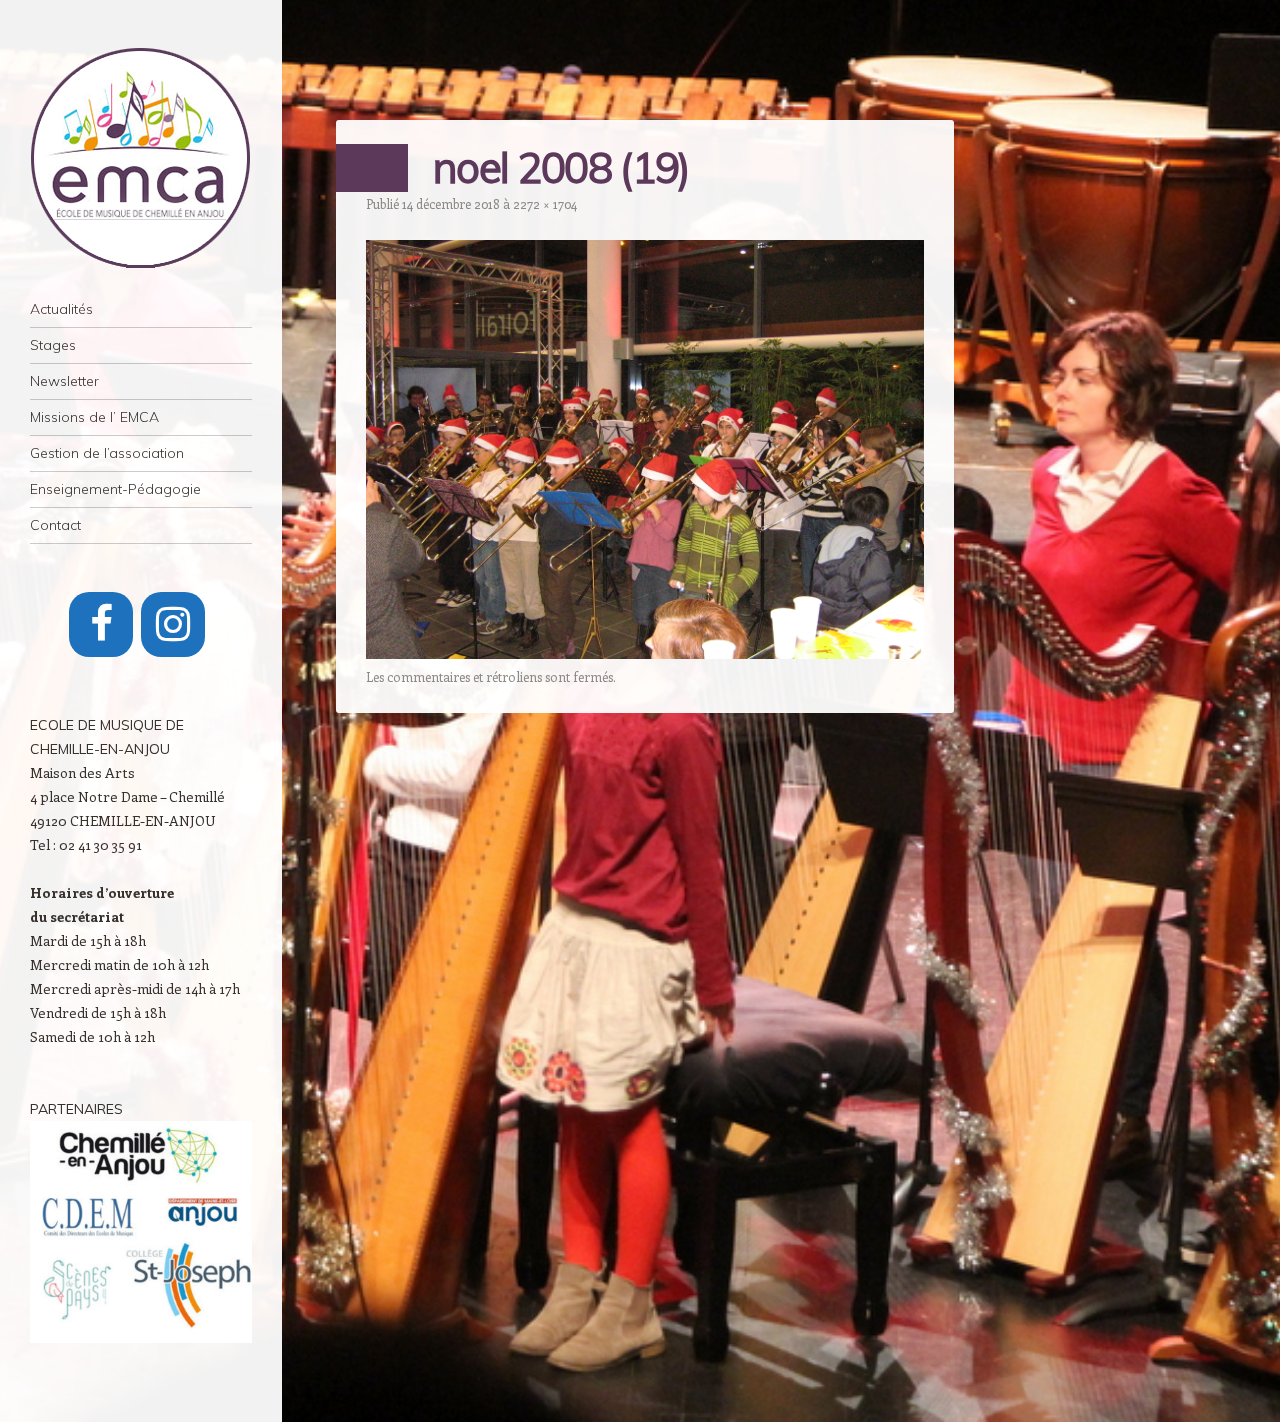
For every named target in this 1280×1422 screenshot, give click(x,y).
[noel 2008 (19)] (645, 653)
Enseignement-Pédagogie (115, 489)
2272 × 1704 (545, 203)
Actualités (61, 309)
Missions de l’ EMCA (94, 417)
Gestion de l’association (107, 453)
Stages (53, 345)
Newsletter (64, 381)
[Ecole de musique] (141, 158)
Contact (55, 525)
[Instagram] (173, 624)
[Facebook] (101, 624)
